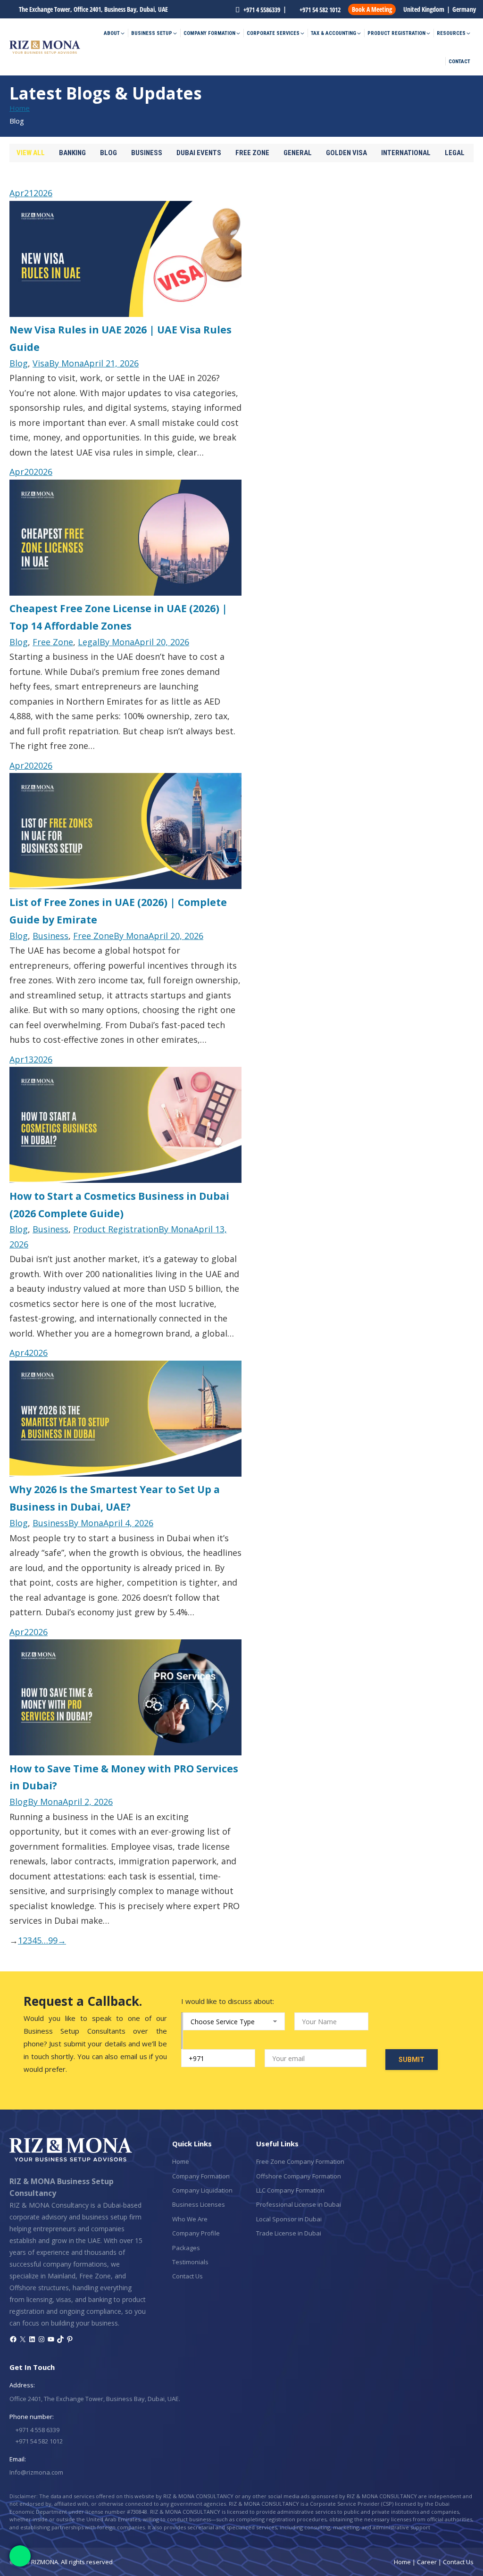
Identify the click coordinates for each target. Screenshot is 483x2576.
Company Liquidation (202, 2190)
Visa (41, 363)
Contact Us (187, 2276)
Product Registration (116, 1229)
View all (31, 153)
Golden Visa (346, 153)
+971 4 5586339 (261, 10)
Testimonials (190, 2262)
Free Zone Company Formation (300, 2161)
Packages (186, 2248)
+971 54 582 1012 (319, 10)
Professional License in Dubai (299, 2204)
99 (53, 1940)
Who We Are (190, 2219)
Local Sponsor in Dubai (289, 2219)
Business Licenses (199, 2204)
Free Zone (252, 153)
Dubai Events (199, 153)
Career (427, 2562)
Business (147, 153)
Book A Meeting (372, 9)
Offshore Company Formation (299, 2176)
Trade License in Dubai (289, 2233)
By (67, 363)
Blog (108, 153)
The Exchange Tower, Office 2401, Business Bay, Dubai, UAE (93, 9)
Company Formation (201, 2176)
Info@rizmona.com (36, 2472)
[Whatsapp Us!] (20, 2556)
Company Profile (196, 2233)
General (298, 153)
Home (181, 2161)
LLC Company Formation (290, 2190)
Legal (455, 153)
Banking (72, 153)
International (406, 153)
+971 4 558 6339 (37, 2430)
